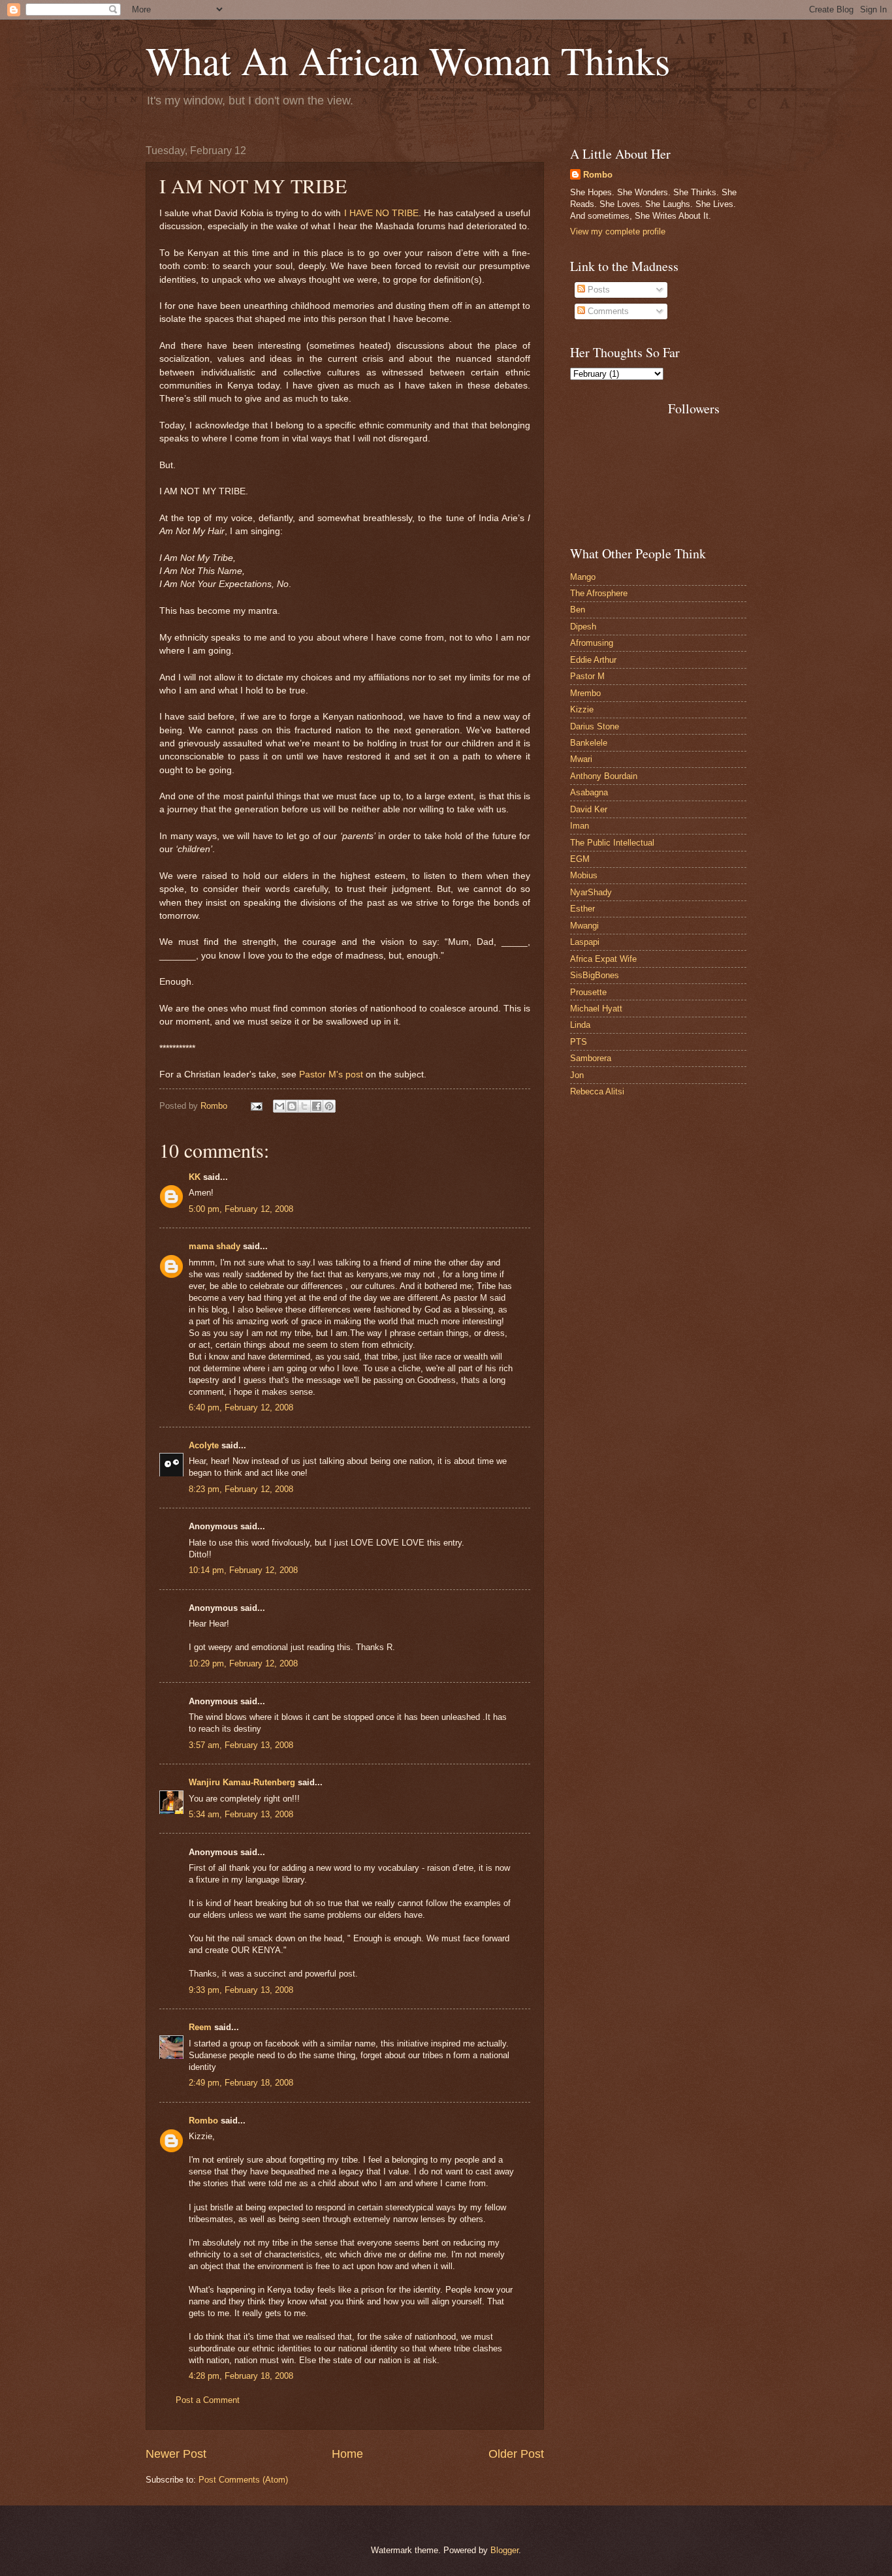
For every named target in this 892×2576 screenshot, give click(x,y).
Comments (607, 311)
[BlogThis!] (292, 1106)
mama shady (215, 1246)
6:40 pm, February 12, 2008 (241, 1407)
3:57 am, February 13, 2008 (241, 1745)
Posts (597, 290)
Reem (200, 2027)
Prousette (588, 992)
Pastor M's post (332, 1074)
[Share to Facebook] (317, 1106)
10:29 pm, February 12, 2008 (243, 1663)
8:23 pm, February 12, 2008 (241, 1489)
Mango (583, 577)
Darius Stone (595, 726)
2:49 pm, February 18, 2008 (241, 2083)
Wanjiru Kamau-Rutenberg (242, 1782)
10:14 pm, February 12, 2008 (243, 1570)
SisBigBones (595, 975)
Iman (580, 826)
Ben (578, 610)
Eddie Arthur (593, 660)
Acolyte (204, 1445)
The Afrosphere (599, 593)
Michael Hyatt (596, 1009)
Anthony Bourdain (604, 776)
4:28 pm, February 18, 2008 (241, 2376)
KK (195, 1177)
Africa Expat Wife (603, 959)
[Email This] (279, 1106)
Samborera (591, 1058)
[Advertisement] (629, 449)
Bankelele (589, 743)
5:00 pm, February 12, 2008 (241, 1209)
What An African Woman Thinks (408, 60)
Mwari (581, 759)
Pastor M (587, 676)
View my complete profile (618, 231)
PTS (579, 1042)
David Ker (589, 809)
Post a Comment (208, 2400)
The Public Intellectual (612, 843)
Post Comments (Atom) (243, 2480)
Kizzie (582, 709)
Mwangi (584, 926)
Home (347, 2454)
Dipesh (583, 627)
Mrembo (585, 693)
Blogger (504, 2550)
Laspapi (585, 942)
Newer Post (176, 2454)
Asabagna (589, 792)
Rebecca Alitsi (597, 1091)
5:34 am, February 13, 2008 (241, 1814)
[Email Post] (256, 1106)
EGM (580, 859)
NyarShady (591, 892)
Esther (582, 909)
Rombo (203, 2121)
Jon (577, 1075)
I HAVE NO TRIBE (381, 213)
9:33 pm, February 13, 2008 (241, 1990)
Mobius (584, 875)
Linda (580, 1025)
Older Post (516, 2454)
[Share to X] (304, 1106)
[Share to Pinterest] (329, 1106)
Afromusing (592, 643)
